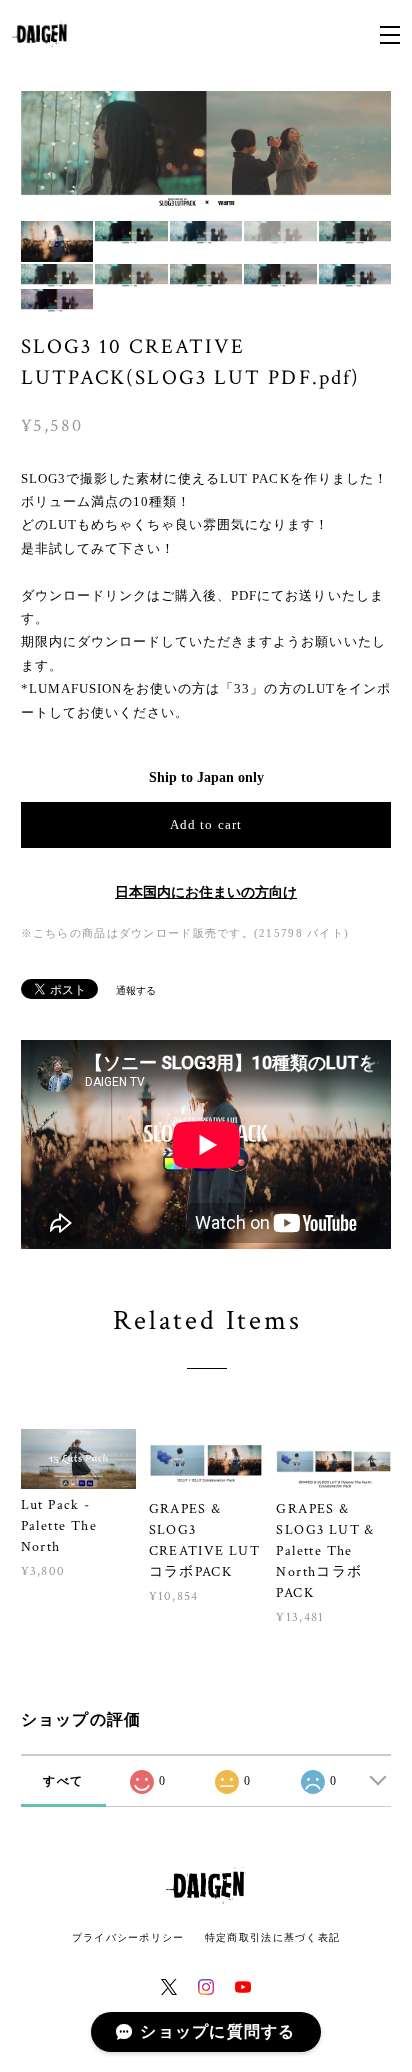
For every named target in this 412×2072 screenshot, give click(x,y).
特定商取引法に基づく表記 (272, 1937)
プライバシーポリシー (128, 1937)
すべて (63, 1781)
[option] (206, 150)
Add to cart (205, 824)
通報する (136, 990)
